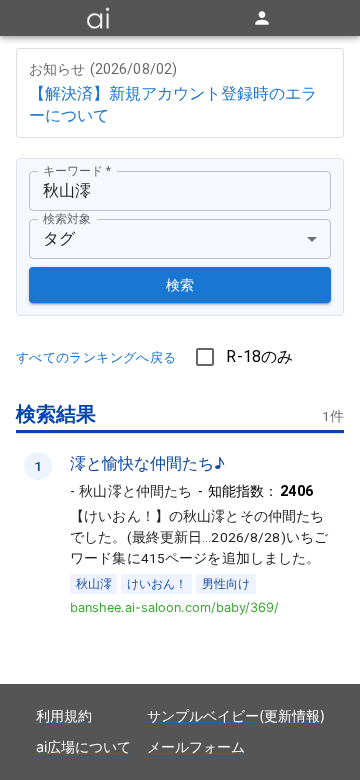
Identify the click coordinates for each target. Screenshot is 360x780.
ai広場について (83, 746)
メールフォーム (196, 746)
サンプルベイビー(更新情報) (236, 715)
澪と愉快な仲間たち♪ (147, 463)
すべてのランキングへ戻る (96, 357)
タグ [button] (59, 238)
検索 (180, 285)
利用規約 (64, 715)
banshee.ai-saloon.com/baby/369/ (174, 607)
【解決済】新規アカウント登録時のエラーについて (173, 104)
